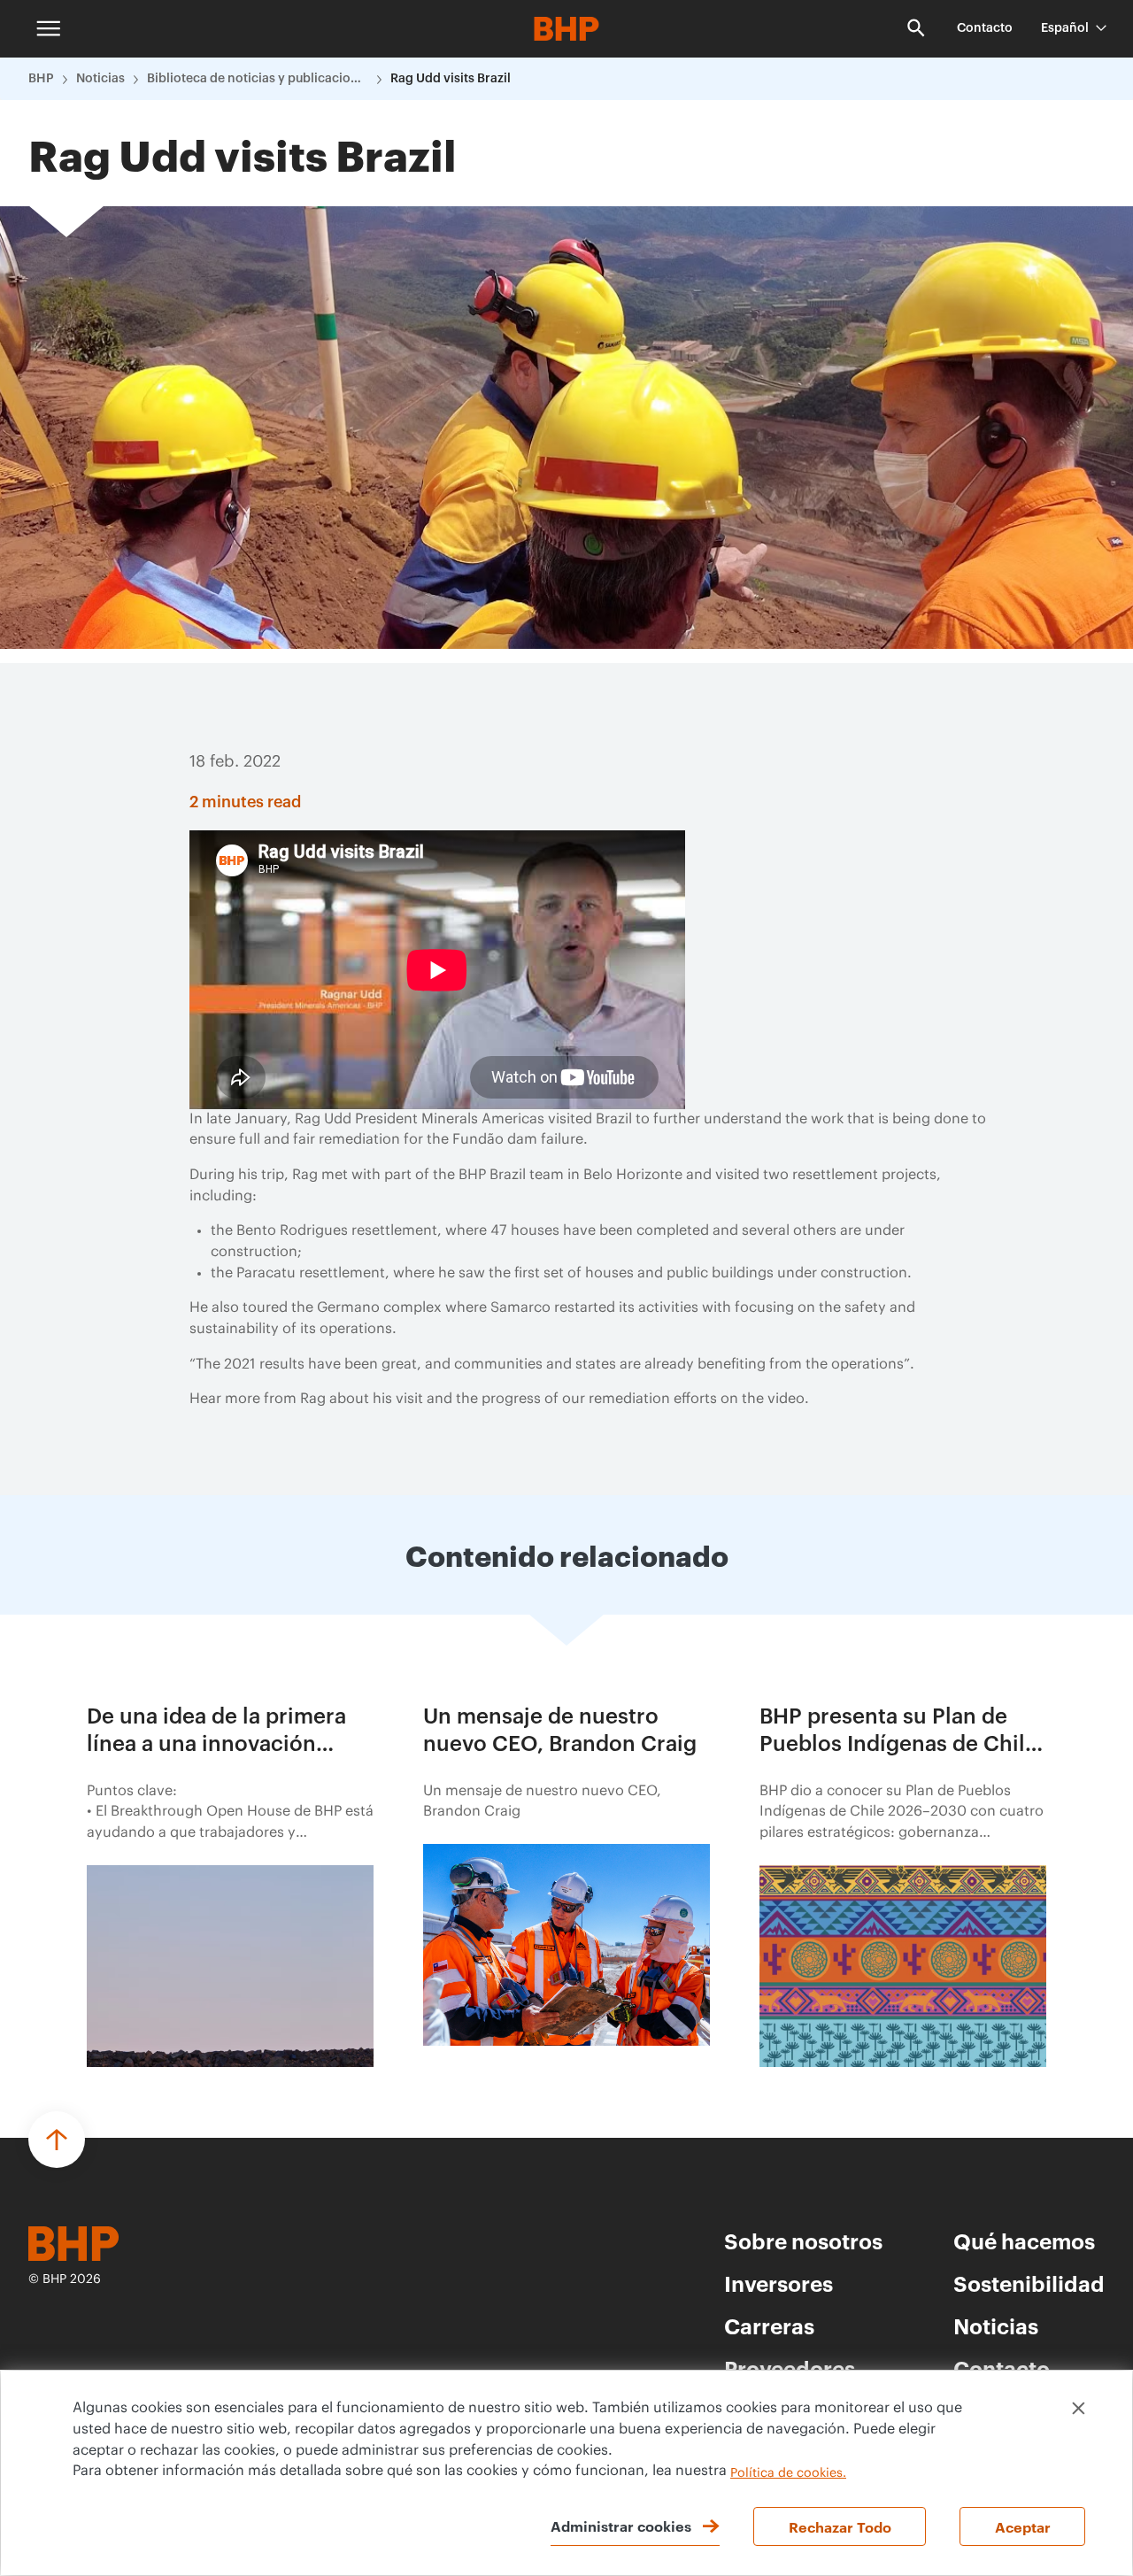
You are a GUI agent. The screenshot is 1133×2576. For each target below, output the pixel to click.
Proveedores (790, 2368)
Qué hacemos (1024, 2241)
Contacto (985, 28)
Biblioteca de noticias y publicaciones (258, 79)
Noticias (100, 79)
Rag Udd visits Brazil (451, 79)
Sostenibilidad (1029, 2283)
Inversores (778, 2283)
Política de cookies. (788, 2473)
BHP (41, 79)
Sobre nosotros (803, 2241)
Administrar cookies (621, 2526)
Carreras (769, 2325)
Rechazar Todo (840, 2526)
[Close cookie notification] (1079, 2408)
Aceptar (1023, 2526)
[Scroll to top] (57, 2140)
